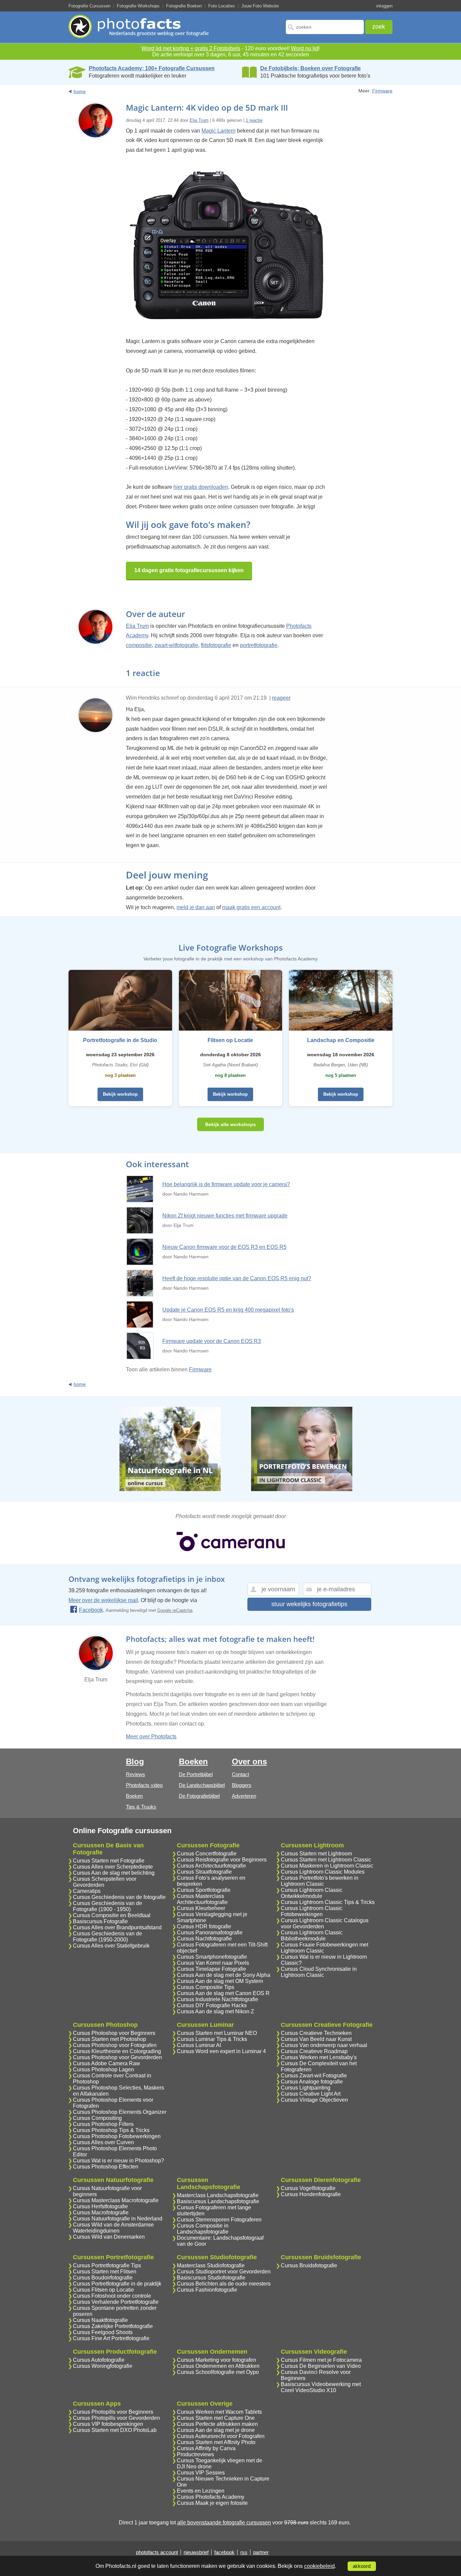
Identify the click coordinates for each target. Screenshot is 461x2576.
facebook (224, 2552)
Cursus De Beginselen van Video (321, 2366)
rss (244, 2552)
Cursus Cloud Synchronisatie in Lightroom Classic (319, 1972)
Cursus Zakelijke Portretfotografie (113, 2326)
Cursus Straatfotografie (204, 1872)
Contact (240, 1774)
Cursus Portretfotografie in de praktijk (117, 2284)
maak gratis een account (251, 907)
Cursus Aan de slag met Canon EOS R (223, 1993)
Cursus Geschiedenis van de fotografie (119, 1897)
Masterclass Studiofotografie (211, 2265)
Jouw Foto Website (260, 6)
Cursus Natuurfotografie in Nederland (118, 2219)
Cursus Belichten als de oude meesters (224, 2284)
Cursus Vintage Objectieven (314, 2100)
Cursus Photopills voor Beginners (113, 2412)
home (80, 91)
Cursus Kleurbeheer (201, 1908)
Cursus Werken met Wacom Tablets (219, 2412)
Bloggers (242, 1785)
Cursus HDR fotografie (204, 1926)
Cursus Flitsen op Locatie (103, 2290)
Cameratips (87, 1891)
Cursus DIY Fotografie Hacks (212, 2005)
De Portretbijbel (196, 1774)
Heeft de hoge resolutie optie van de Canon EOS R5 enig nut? (237, 1278)
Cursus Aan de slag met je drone (216, 2430)
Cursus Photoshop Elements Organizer (120, 2112)
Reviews (135, 1774)
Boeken (134, 1796)
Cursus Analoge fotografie (312, 2082)
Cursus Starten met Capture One (216, 2418)
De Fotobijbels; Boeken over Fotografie (310, 68)
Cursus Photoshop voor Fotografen (115, 2045)
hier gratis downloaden (201, 487)
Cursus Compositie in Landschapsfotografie (203, 2229)
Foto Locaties (222, 6)
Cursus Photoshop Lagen (103, 2069)
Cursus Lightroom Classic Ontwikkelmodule (312, 1893)
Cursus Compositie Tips (206, 1987)
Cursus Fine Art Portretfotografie (111, 2338)
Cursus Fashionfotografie (207, 2290)
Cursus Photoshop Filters (103, 2124)
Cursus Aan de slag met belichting (114, 1873)
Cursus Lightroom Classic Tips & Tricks (328, 1902)
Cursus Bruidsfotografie (309, 2265)
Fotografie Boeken (184, 6)
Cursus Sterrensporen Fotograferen (219, 2220)
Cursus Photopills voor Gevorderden (116, 2418)
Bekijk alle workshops (231, 1124)
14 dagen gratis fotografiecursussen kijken (189, 570)
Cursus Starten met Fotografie (109, 1861)
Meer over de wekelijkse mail (103, 1600)
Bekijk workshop (120, 1094)
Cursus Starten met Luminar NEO (217, 2033)
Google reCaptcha (175, 1610)
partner (261, 2552)
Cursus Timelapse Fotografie (211, 1969)
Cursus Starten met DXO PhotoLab (115, 2430)
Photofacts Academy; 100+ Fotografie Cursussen (152, 68)
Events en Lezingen (201, 2491)
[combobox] (325, 27)
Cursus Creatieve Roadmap (314, 2051)
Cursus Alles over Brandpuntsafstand (117, 1927)
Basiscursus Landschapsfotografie (218, 2201)
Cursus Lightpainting (306, 2088)
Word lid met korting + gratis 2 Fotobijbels (191, 48)
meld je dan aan (196, 907)
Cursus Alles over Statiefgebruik (111, 1946)
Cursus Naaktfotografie (100, 2320)
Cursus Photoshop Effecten (106, 2167)
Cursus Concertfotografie (207, 1854)
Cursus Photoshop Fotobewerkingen (117, 2136)
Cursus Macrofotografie (101, 2213)
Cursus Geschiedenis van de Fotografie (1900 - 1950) (107, 1906)
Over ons (249, 1761)
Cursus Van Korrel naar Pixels (213, 1963)
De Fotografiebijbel (199, 1796)
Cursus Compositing (97, 2118)
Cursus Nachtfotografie (204, 1939)
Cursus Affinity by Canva (206, 2448)
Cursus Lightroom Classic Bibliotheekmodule (312, 1936)
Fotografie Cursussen (89, 6)
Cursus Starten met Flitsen (105, 2272)
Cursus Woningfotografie (103, 2366)
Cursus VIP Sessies (201, 2473)
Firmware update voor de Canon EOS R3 (212, 1341)
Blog (135, 1761)
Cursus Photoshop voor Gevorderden (117, 2057)
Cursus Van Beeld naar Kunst (316, 2039)
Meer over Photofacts (151, 1737)
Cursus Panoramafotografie (210, 1933)
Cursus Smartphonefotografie (212, 1957)
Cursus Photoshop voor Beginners (114, 2033)
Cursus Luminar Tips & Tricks (212, 2039)
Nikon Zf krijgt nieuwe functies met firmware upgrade (225, 1216)
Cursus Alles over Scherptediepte (113, 1867)
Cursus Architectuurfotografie (211, 1866)
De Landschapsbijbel (202, 1785)
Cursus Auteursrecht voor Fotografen (221, 2436)
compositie (139, 645)
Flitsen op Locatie (230, 1040)
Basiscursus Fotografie (100, 1921)
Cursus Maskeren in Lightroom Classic (327, 1866)
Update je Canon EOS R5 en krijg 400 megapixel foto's (228, 1310)
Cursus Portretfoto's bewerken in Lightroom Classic (320, 1881)
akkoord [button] (362, 2566)
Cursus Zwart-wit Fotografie (314, 2076)
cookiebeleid (319, 2566)
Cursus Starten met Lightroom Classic (326, 1860)
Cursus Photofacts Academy (211, 2497)
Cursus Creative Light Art (311, 2094)
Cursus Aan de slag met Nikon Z (215, 2011)
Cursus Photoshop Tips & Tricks (111, 2130)
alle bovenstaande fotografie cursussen (224, 2523)
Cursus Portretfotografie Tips (107, 2265)
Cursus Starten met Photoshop (110, 2039)
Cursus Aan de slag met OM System (220, 1981)
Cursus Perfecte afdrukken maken (217, 2424)
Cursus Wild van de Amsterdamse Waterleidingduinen (113, 2228)
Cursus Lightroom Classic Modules (323, 1872)
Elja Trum (199, 120)
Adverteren (244, 1796)
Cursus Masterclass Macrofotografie (116, 2200)
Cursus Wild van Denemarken (109, 2237)
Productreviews (195, 2454)
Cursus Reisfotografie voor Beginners (222, 1860)
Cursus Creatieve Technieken (316, 2033)
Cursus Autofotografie (99, 2360)
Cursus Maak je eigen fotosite (212, 2503)
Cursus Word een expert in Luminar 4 (221, 2051)
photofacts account (157, 2552)
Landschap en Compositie (341, 1040)
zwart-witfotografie (176, 645)
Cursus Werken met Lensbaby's (319, 2057)
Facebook (91, 1610)
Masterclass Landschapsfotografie (218, 2195)
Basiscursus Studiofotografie (211, 2278)
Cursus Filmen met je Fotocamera (321, 2360)
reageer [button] (281, 698)
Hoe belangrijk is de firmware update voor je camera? (226, 1184)
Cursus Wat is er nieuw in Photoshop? (118, 2161)
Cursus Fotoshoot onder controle (112, 2296)
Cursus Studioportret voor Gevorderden (224, 2272)
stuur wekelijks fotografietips (309, 1604)
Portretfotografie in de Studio (120, 1040)
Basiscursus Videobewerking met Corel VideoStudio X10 (321, 2387)
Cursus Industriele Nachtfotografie (218, 1999)
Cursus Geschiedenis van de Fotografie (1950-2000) (107, 1937)
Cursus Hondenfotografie (311, 2194)
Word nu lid (305, 48)
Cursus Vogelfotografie (308, 2188)
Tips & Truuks (141, 1807)
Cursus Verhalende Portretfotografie (116, 2302)
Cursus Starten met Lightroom (316, 1854)
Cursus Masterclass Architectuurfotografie (202, 1899)
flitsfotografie (216, 645)
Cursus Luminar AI (199, 2045)
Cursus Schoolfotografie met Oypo (218, 2372)
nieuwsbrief (196, 2552)
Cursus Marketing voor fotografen (216, 2360)
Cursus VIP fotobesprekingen (108, 2424)
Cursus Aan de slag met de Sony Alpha (224, 1975)
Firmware (382, 91)
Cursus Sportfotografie (204, 1890)
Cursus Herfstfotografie (100, 2206)
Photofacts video (144, 1785)
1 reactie (254, 120)
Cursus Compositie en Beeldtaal (112, 1915)
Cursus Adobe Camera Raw (106, 2063)
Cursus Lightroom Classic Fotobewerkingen (312, 1911)
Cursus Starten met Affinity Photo (216, 2442)
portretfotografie (259, 645)
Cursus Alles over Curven (103, 2142)
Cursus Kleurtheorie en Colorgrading (117, 2051)
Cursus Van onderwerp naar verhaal (324, 2045)
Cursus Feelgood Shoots (103, 2332)
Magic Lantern (219, 131)
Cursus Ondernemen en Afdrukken (218, 2366)
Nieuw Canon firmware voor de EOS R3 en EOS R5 (224, 1247)
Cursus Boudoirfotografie (103, 2278)
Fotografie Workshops (138, 6)
